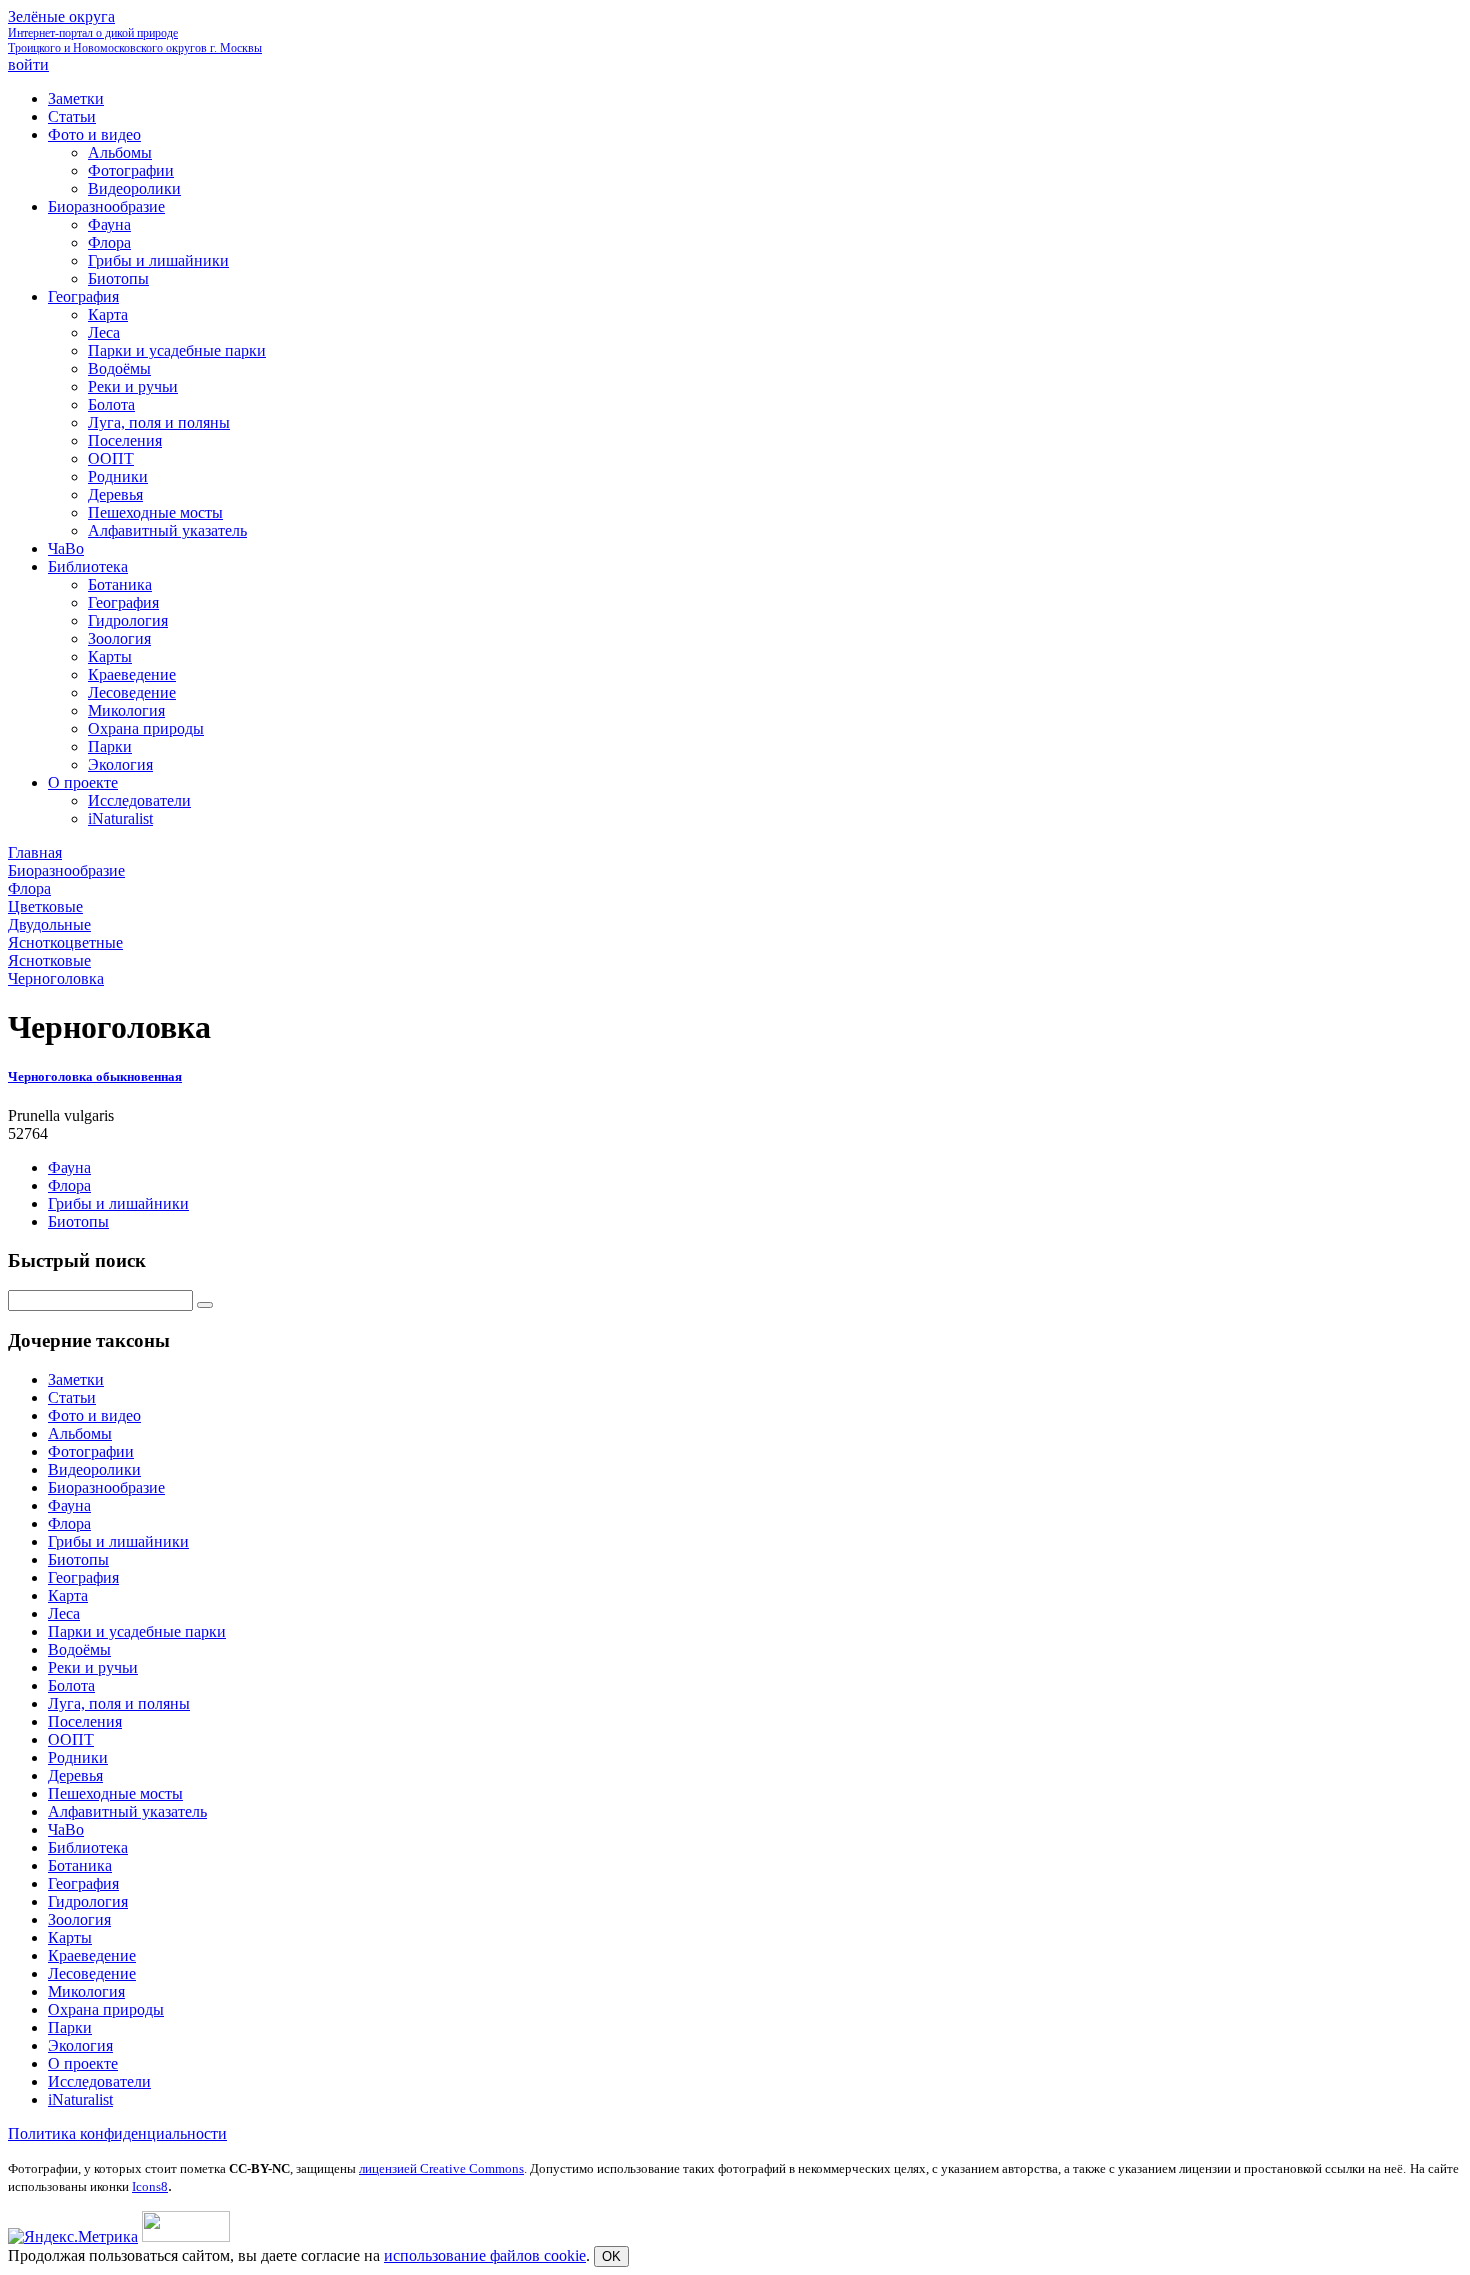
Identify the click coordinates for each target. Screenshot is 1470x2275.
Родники (78, 1757)
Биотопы (78, 1221)
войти (28, 64)
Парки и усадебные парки (137, 1631)
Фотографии (91, 1451)
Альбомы (80, 1433)
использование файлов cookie (485, 2255)
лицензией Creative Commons (441, 2168)
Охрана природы (106, 2009)
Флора (69, 1185)
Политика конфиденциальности (117, 2133)
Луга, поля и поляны (119, 1703)
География (83, 1577)
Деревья (75, 1775)
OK (611, 2256)
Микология (86, 1991)
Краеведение (92, 1955)
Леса (64, 1613)
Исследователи (99, 2081)
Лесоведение (92, 1973)
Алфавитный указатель (127, 1811)
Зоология (79, 1919)
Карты (70, 1937)
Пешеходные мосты (115, 1793)
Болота (71, 1685)
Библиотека (88, 1847)
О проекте (83, 2063)
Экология (80, 2045)
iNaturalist (80, 2099)
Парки (70, 2027)
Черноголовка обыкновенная (95, 1076)
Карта (68, 1595)
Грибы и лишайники (118, 1203)
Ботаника (80, 1865)
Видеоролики (94, 1469)
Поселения (85, 1721)
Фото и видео (94, 1415)
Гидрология (88, 1901)
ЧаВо (66, 1829)
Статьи (72, 1397)
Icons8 (150, 2186)
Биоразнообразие (106, 1487)
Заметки (76, 1379)
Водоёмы (79, 1649)
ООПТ (71, 1739)
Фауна (69, 1167)
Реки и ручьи (93, 1667)
